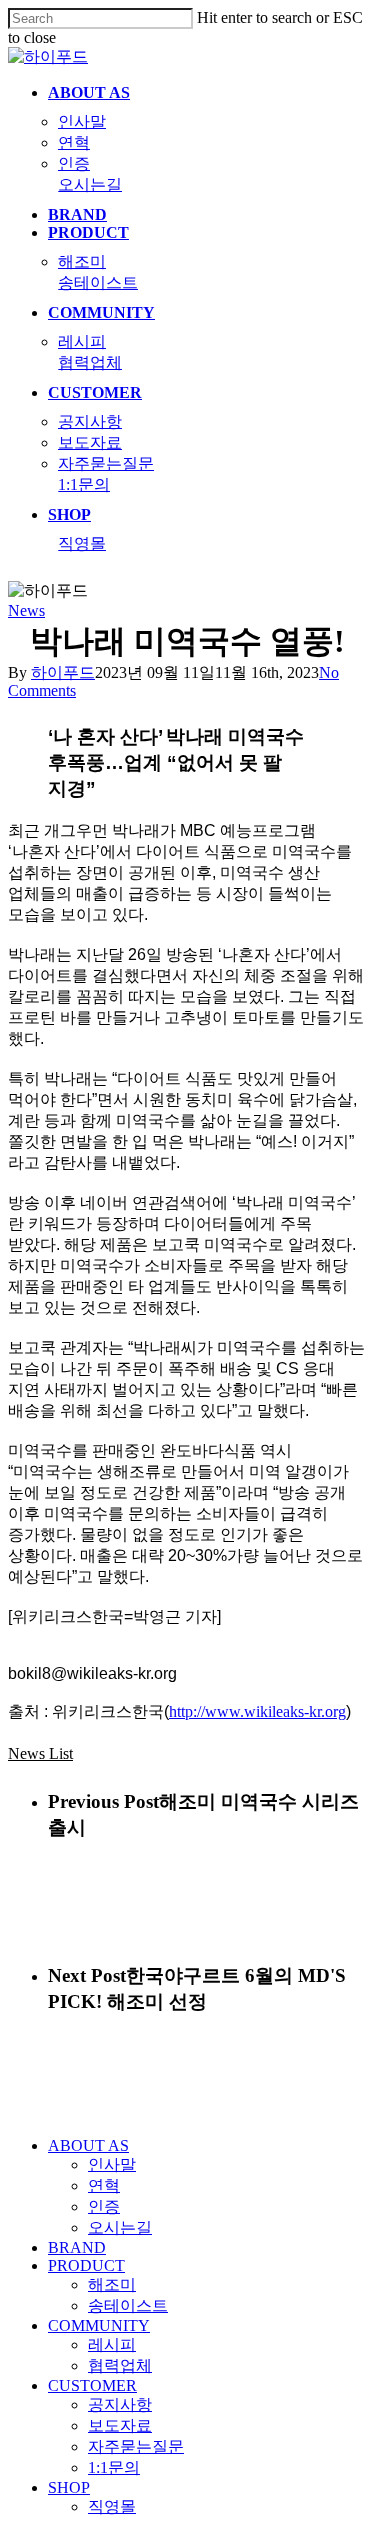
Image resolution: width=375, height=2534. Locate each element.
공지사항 (120, 2404)
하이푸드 (63, 672)
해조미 (112, 2284)
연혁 (104, 2185)
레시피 (112, 2344)
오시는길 (120, 2227)
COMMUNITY (99, 2325)
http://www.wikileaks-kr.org (257, 1711)
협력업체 (120, 2365)
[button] (40, 1753)
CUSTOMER (92, 2385)
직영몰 (112, 2506)
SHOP (69, 2487)
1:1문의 (114, 2467)
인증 (104, 2206)
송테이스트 (128, 2305)
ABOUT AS (88, 2145)
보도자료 (120, 2425)
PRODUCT (86, 2265)
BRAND (77, 2247)
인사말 (112, 2164)
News (26, 610)
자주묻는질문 (136, 2446)
